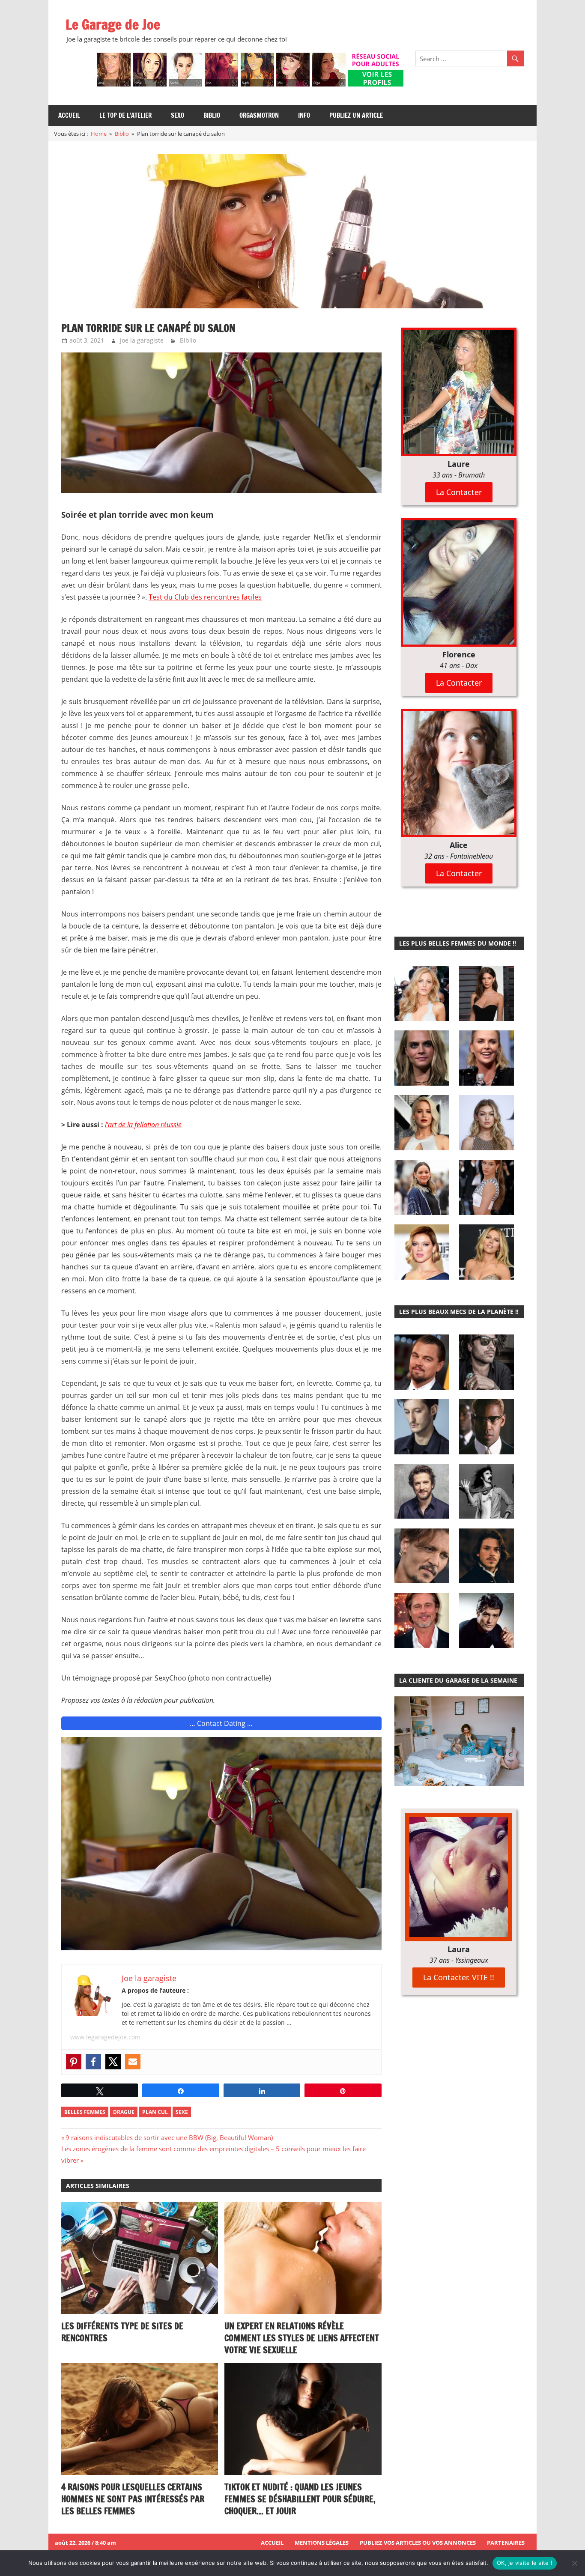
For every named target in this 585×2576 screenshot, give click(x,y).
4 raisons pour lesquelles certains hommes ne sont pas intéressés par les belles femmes (133, 2499)
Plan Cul (155, 2112)
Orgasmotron (259, 115)
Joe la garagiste (142, 340)
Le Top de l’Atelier (125, 115)
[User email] (133, 2062)
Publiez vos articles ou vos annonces (418, 2543)
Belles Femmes (85, 2112)
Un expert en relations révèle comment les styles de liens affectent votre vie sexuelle (302, 2338)
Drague (124, 2112)
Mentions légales (322, 2543)
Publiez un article (356, 115)
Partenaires (506, 2543)
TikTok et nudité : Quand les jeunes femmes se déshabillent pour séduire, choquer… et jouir (300, 2499)
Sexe (182, 2112)
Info (304, 115)
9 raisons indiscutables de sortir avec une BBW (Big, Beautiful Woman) (169, 2137)
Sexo (178, 115)
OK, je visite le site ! (525, 2563)
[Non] (574, 2563)
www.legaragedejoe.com (105, 2037)
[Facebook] (93, 2062)
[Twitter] (113, 2062)
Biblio (212, 115)
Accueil (69, 115)
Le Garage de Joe (113, 24)
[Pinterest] (74, 2062)
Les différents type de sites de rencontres (122, 2332)
